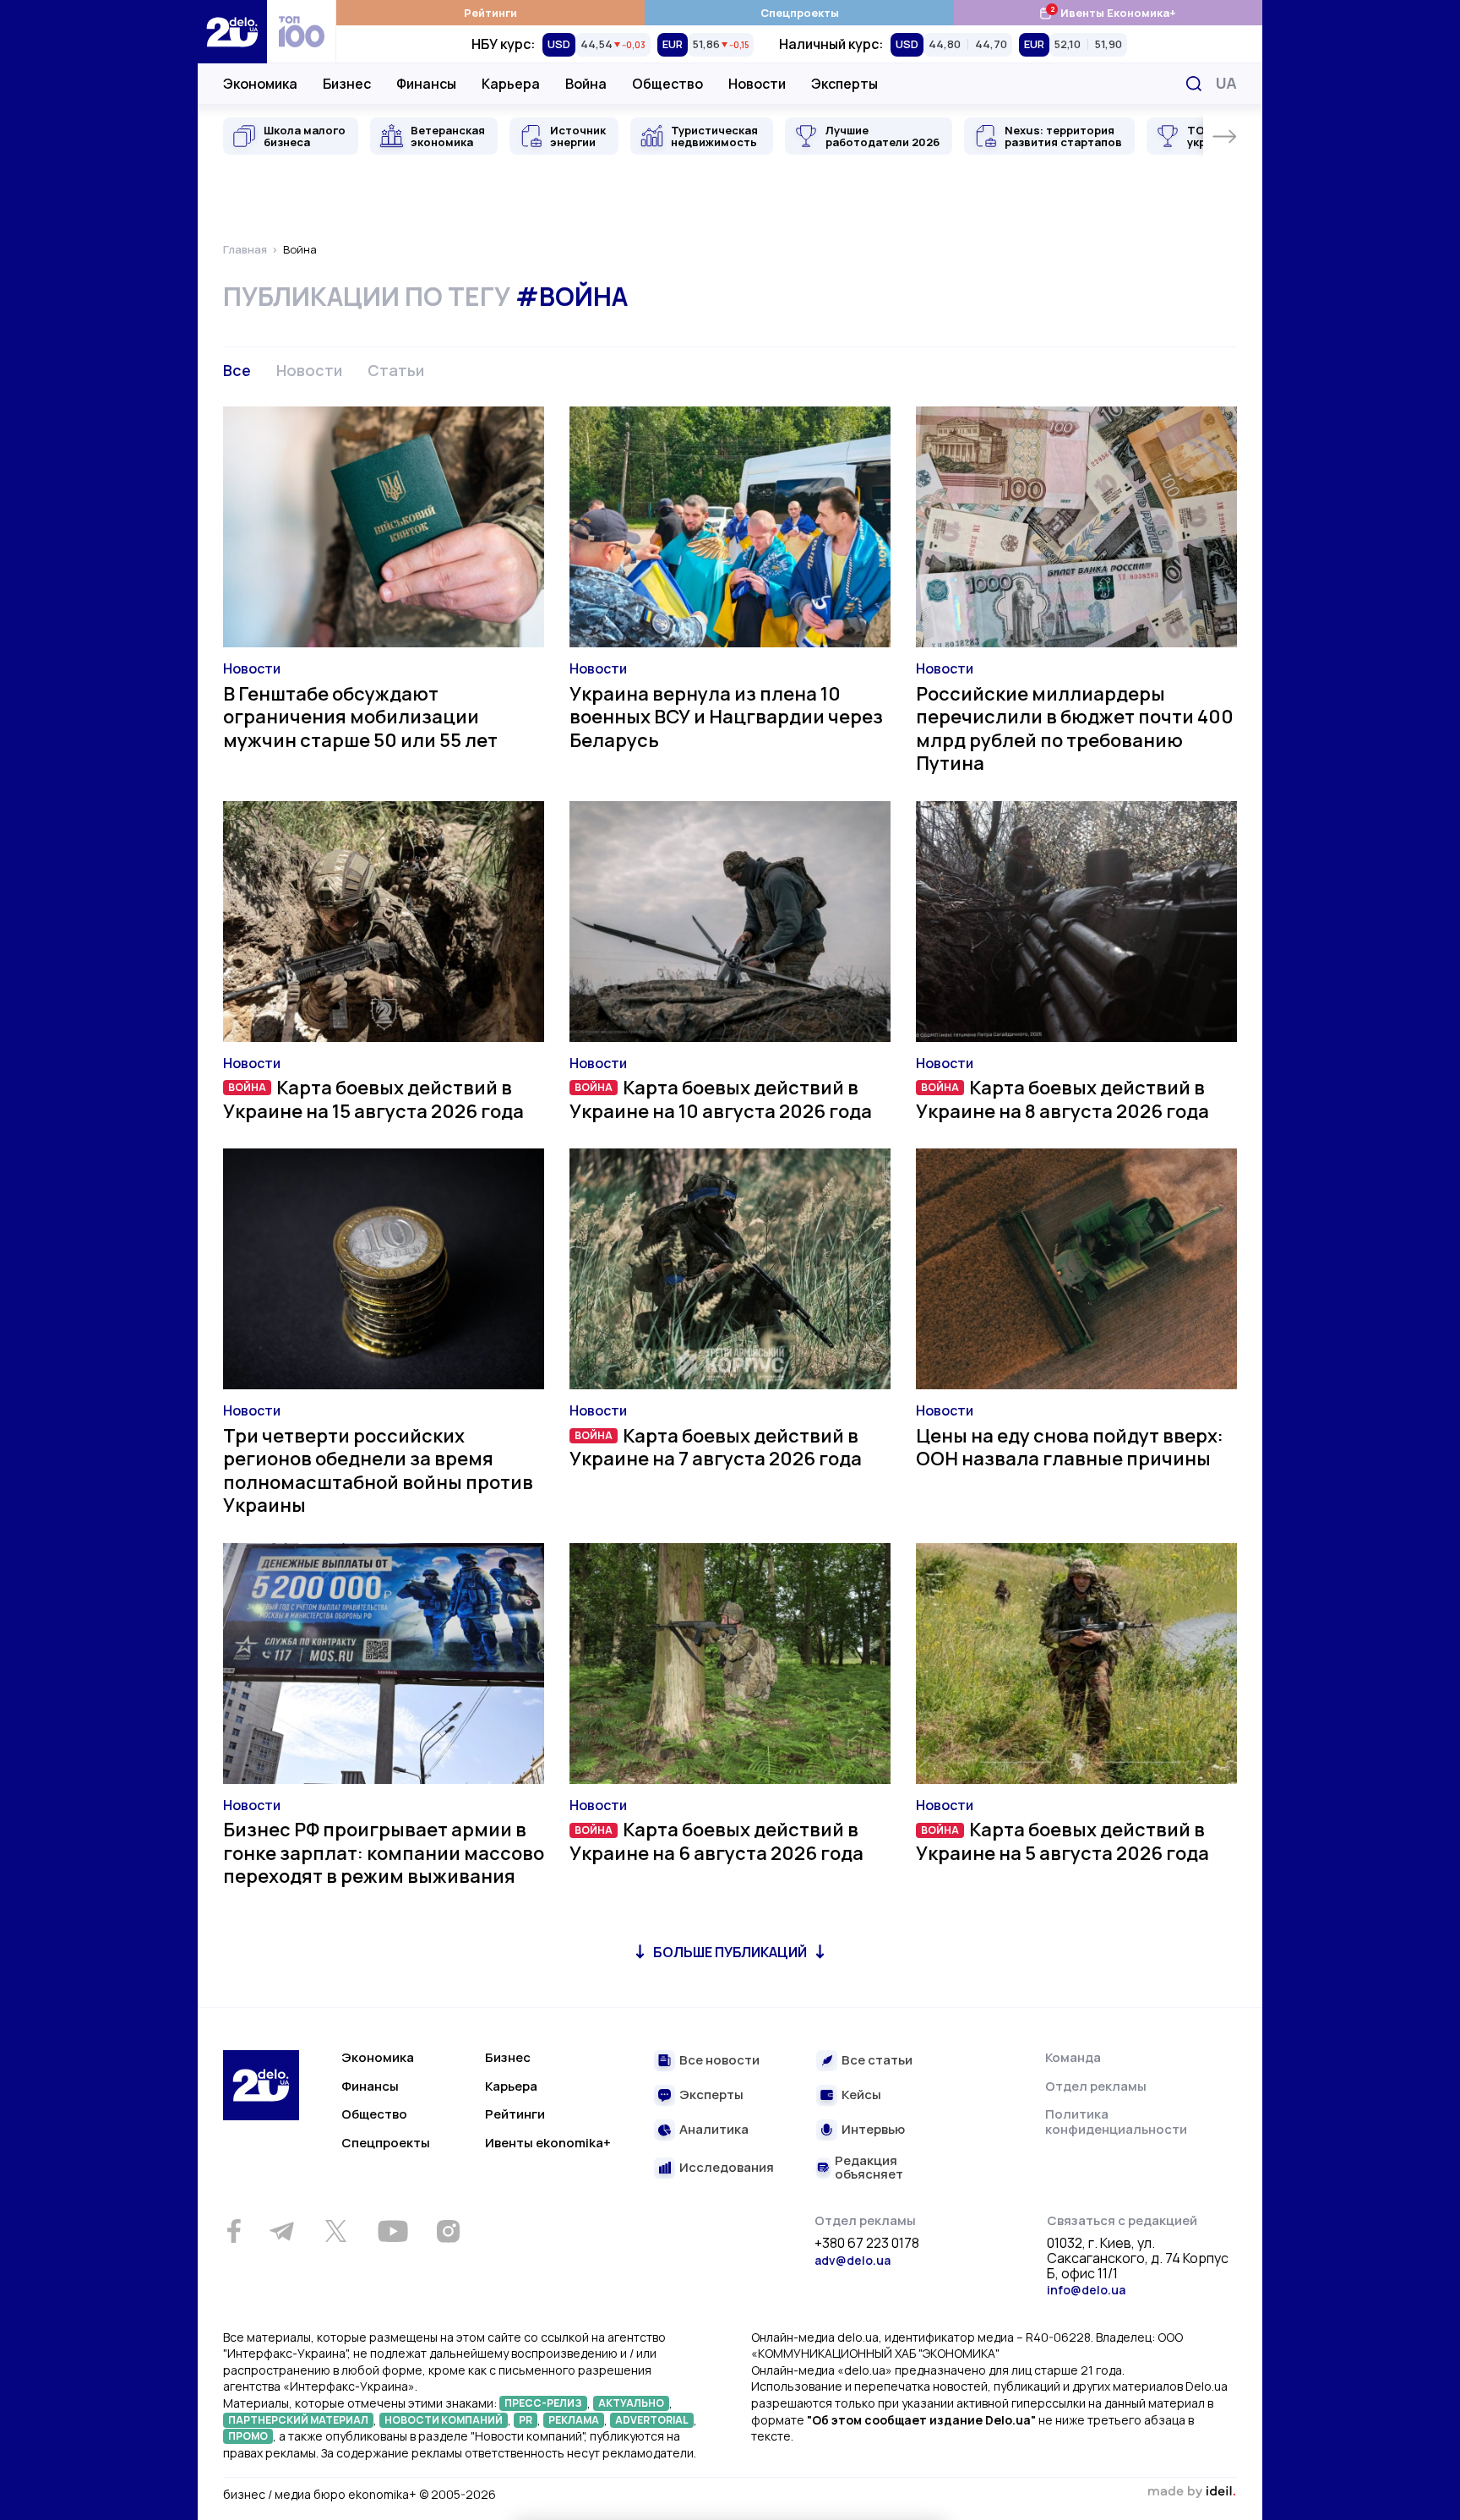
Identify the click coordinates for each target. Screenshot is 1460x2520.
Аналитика (714, 2130)
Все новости (719, 2061)
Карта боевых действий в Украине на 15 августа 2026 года (373, 1099)
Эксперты (844, 84)
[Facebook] (234, 2231)
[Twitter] (335, 2231)
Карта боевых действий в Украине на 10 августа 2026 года (721, 1099)
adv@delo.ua (853, 2260)
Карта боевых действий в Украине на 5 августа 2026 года (1062, 1841)
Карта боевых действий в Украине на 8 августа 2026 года (1062, 1099)
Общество (667, 84)
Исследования (727, 2168)
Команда (1073, 2057)
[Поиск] (1194, 84)
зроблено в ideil (1191, 2492)
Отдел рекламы (1096, 2086)
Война (586, 84)
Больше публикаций (730, 1952)
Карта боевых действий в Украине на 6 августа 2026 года (716, 1841)
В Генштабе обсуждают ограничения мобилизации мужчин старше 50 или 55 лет (360, 717)
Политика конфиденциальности (1116, 2122)
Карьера (511, 84)
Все (237, 370)
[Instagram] (448, 2231)
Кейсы (861, 2095)
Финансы (426, 84)
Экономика (260, 84)
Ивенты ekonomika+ (548, 2143)
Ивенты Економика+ (1107, 12)
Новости (757, 84)
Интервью (873, 2130)
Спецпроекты (800, 13)
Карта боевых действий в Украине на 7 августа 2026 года (716, 1448)
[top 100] (302, 32)
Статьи (396, 370)
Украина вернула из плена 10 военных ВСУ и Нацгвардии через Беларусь (726, 717)
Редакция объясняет (869, 2168)
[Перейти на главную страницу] (232, 32)
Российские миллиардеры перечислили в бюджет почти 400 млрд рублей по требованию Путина (1075, 729)
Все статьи (877, 2061)
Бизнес (347, 84)
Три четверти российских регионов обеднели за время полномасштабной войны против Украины (378, 1471)
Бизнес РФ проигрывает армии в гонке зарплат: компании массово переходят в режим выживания (384, 1853)
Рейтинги (490, 13)
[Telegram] (281, 2231)
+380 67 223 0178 (867, 2244)
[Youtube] (392, 2231)
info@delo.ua (1086, 2290)
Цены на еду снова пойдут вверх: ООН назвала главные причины (1070, 1448)
